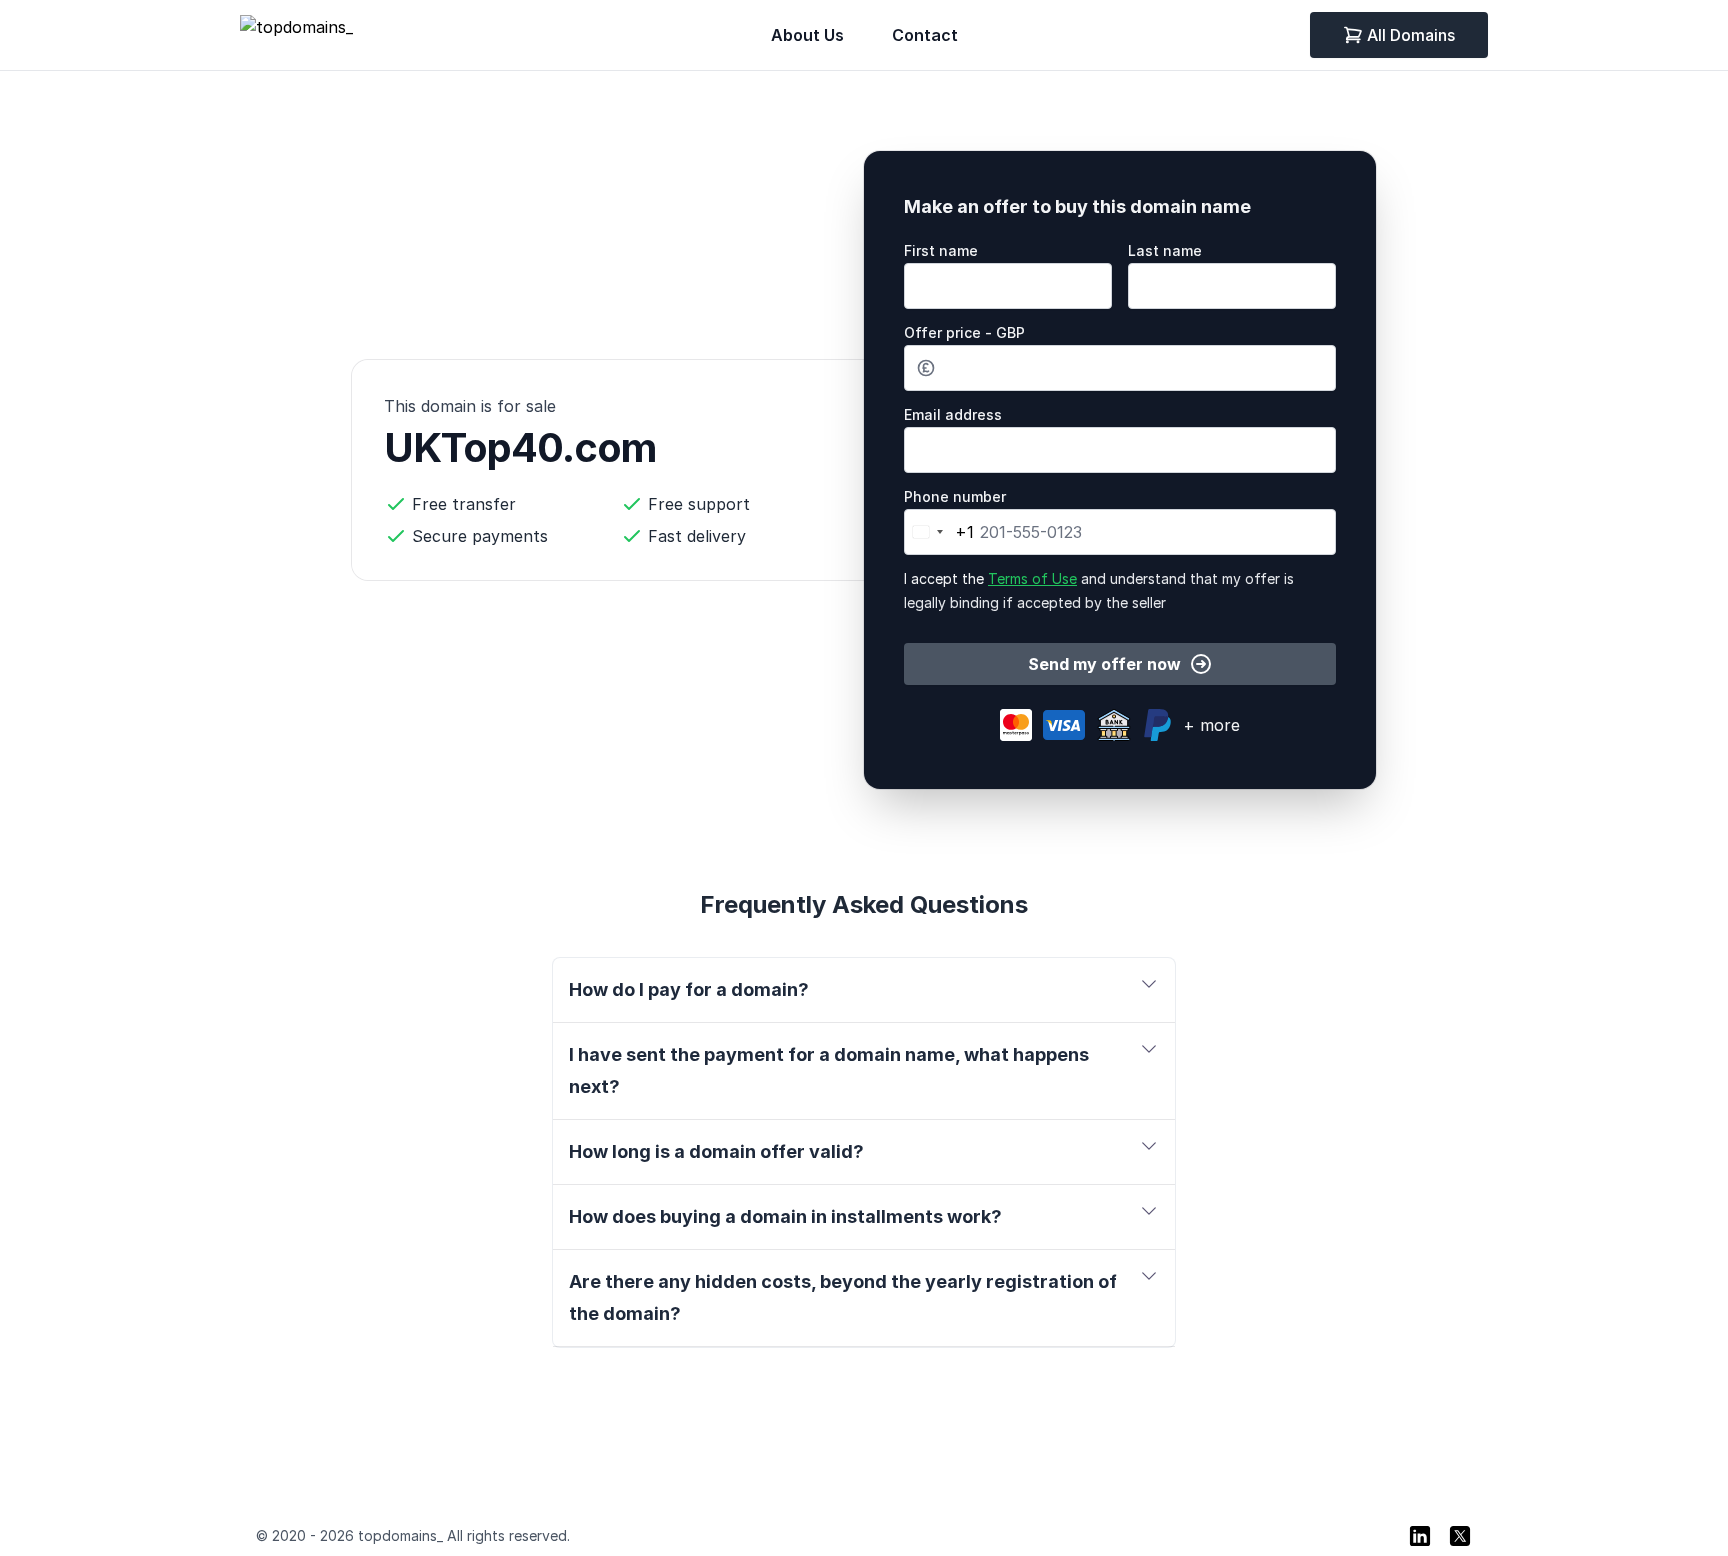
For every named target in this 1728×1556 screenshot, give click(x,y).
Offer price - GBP (964, 332)
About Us (807, 35)
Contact (925, 35)
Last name (1165, 250)
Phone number (955, 496)
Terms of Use (1032, 578)
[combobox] (939, 532)
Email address (953, 414)
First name (941, 250)
